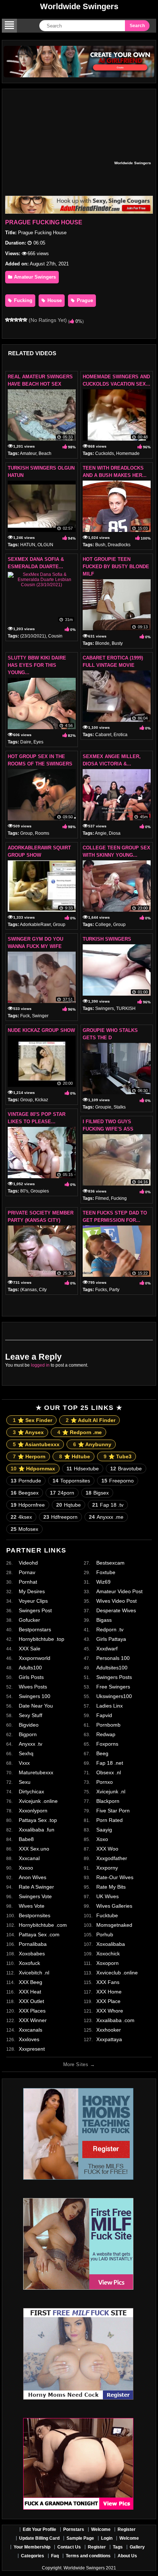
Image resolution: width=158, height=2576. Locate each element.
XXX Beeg (30, 1982)
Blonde (102, 643)
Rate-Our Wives (115, 1877)
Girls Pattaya (111, 1639)
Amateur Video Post (119, 1591)
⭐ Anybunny (92, 1444)
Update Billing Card (39, 2538)
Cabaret (103, 735)
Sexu (25, 1782)
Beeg (102, 1753)
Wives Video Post (116, 1601)
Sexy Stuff (30, 1715)
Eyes (38, 742)
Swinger (40, 1016)
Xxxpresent (32, 2049)
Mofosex (24, 1529)
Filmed (102, 1198)
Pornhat (28, 1582)
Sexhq (26, 1753)
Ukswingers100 (114, 1696)
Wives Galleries (114, 1906)
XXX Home (109, 1992)
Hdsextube (83, 1469)
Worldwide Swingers (79, 6)
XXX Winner (33, 2020)
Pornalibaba (33, 1944)
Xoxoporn (107, 1963)
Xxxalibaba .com (115, 2020)
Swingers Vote (35, 1896)
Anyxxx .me (106, 1517)
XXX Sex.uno (34, 1849)
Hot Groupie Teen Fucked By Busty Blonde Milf (116, 567)
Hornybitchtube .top (42, 1639)
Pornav (27, 1572)
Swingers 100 (35, 1696)
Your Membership (32, 2547)
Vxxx (24, 1763)
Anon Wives (33, 1877)
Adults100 (30, 1668)
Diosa (115, 833)
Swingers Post (35, 1610)
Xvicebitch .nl (34, 1973)
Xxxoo (26, 1868)
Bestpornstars (35, 1629)
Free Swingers (113, 1687)
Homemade (128, 453)
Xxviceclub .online (117, 1973)
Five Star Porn (113, 1811)
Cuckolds (105, 453)
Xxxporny (107, 1868)
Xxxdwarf (107, 1649)
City (43, 1290)
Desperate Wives (116, 1610)
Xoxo (102, 1839)
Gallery (137, 2547)
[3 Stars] (16, 320)
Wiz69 (103, 1582)
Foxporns (107, 1744)
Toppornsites (71, 1481)
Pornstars (74, 2529)
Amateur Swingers (34, 277)
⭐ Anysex (28, 1432)
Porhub (105, 1934)
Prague (84, 300)
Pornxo (105, 1782)
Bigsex (97, 1493)
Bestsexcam (110, 1563)
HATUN (28, 545)
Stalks (120, 1107)
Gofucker (29, 1620)
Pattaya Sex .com (39, 1934)
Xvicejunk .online (38, 1801)
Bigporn (28, 1734)
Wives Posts (33, 1687)
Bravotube (126, 1469)
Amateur (28, 453)
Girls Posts (31, 1677)
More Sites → (79, 2064)
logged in (40, 1365)
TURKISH (126, 1008)
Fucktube (107, 1915)
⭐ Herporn (29, 1456)
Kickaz (42, 1100)
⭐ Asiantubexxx (36, 1444)
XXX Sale (30, 1649)
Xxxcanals (30, 2030)
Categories (33, 2556)
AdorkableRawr (35, 925)
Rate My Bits (111, 1887)
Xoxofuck (29, 1963)
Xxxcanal (29, 1858)
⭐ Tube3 (118, 1456)
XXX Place (108, 2001)
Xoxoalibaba (111, 1944)
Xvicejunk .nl (111, 1792)
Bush (100, 545)
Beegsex (25, 1493)
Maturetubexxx (36, 1772)
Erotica (121, 735)
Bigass (104, 1620)
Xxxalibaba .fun (37, 1830)
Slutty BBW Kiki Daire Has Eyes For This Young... (37, 665)
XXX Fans (108, 1982)
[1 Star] (7, 320)
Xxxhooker (109, 2030)
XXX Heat (30, 1992)
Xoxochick (108, 1954)
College (103, 925)
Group (26, 833)
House (54, 300)
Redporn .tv (110, 1629)
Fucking (22, 300)
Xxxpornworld (35, 1658)
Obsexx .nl (109, 1772)
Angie (101, 833)
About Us (127, 2556)
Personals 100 (113, 1658)
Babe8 (26, 1839)
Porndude (26, 1481)
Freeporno (118, 1481)
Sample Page (80, 2538)
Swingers (105, 1008)
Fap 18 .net (110, 1763)
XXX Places (32, 2011)
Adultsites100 (112, 1668)
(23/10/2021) (33, 636)
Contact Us (69, 2547)
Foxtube (106, 1572)
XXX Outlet (31, 2001)
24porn (62, 1493)
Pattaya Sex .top (38, 1820)
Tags (118, 2547)
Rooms (42, 833)
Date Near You (36, 1706)
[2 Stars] (12, 320)
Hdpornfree (28, 1505)
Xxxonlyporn (33, 1811)
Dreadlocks (119, 545)
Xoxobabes (32, 1954)
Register (127, 2529)
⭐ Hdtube (75, 1456)
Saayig (104, 1830)
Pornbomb (108, 1725)
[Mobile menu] (9, 26)
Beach (45, 453)
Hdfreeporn (60, 1517)
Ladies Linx (109, 1706)
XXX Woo (107, 1849)
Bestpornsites (35, 1915)
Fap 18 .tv (108, 1505)
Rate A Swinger (36, 1887)
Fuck (25, 1016)
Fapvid (104, 1715)
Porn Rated (109, 1820)
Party (114, 1290)
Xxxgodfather (112, 1858)
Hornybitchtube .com (43, 1925)
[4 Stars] (21, 320)
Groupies (40, 1191)
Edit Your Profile (39, 2529)
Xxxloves (29, 2039)
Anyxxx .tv (30, 1744)
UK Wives (107, 1896)
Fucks (101, 1290)
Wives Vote (32, 1906)
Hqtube (69, 1505)
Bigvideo (29, 1725)
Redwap (106, 1734)
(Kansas (28, 1290)
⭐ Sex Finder (33, 1420)
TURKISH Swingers (107, 939)
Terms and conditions (88, 2556)
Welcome (101, 2529)
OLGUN (45, 545)
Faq (55, 2556)
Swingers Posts (114, 1677)
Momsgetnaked (114, 1925)
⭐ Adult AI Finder (91, 1420)
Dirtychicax (31, 1792)
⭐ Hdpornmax (33, 1469)
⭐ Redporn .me (80, 1432)
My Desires (32, 1591)
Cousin (55, 636)
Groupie (103, 1107)
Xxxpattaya (109, 2039)
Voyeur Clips (33, 1601)
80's (24, 1191)
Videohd (28, 1563)
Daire (26, 742)
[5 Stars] (25, 320)
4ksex (21, 1517)
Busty (117, 643)
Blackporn (108, 1801)
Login (107, 2538)
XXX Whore (110, 2011)
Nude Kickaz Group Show (41, 1030)
